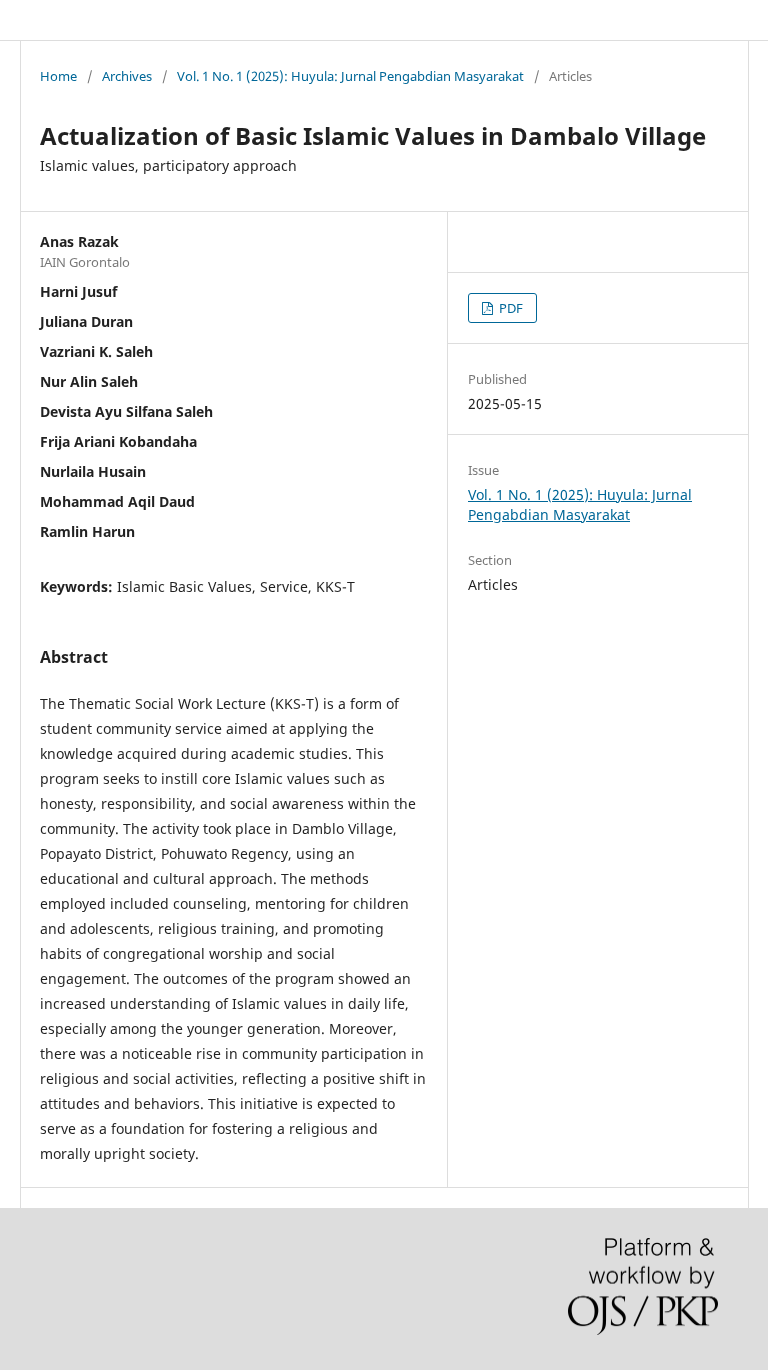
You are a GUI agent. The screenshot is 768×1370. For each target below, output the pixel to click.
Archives (127, 76)
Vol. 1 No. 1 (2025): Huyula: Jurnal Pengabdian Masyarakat (350, 76)
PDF (509, 308)
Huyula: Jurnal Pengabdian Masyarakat (197, 20)
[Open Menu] (40, 20)
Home (58, 76)
